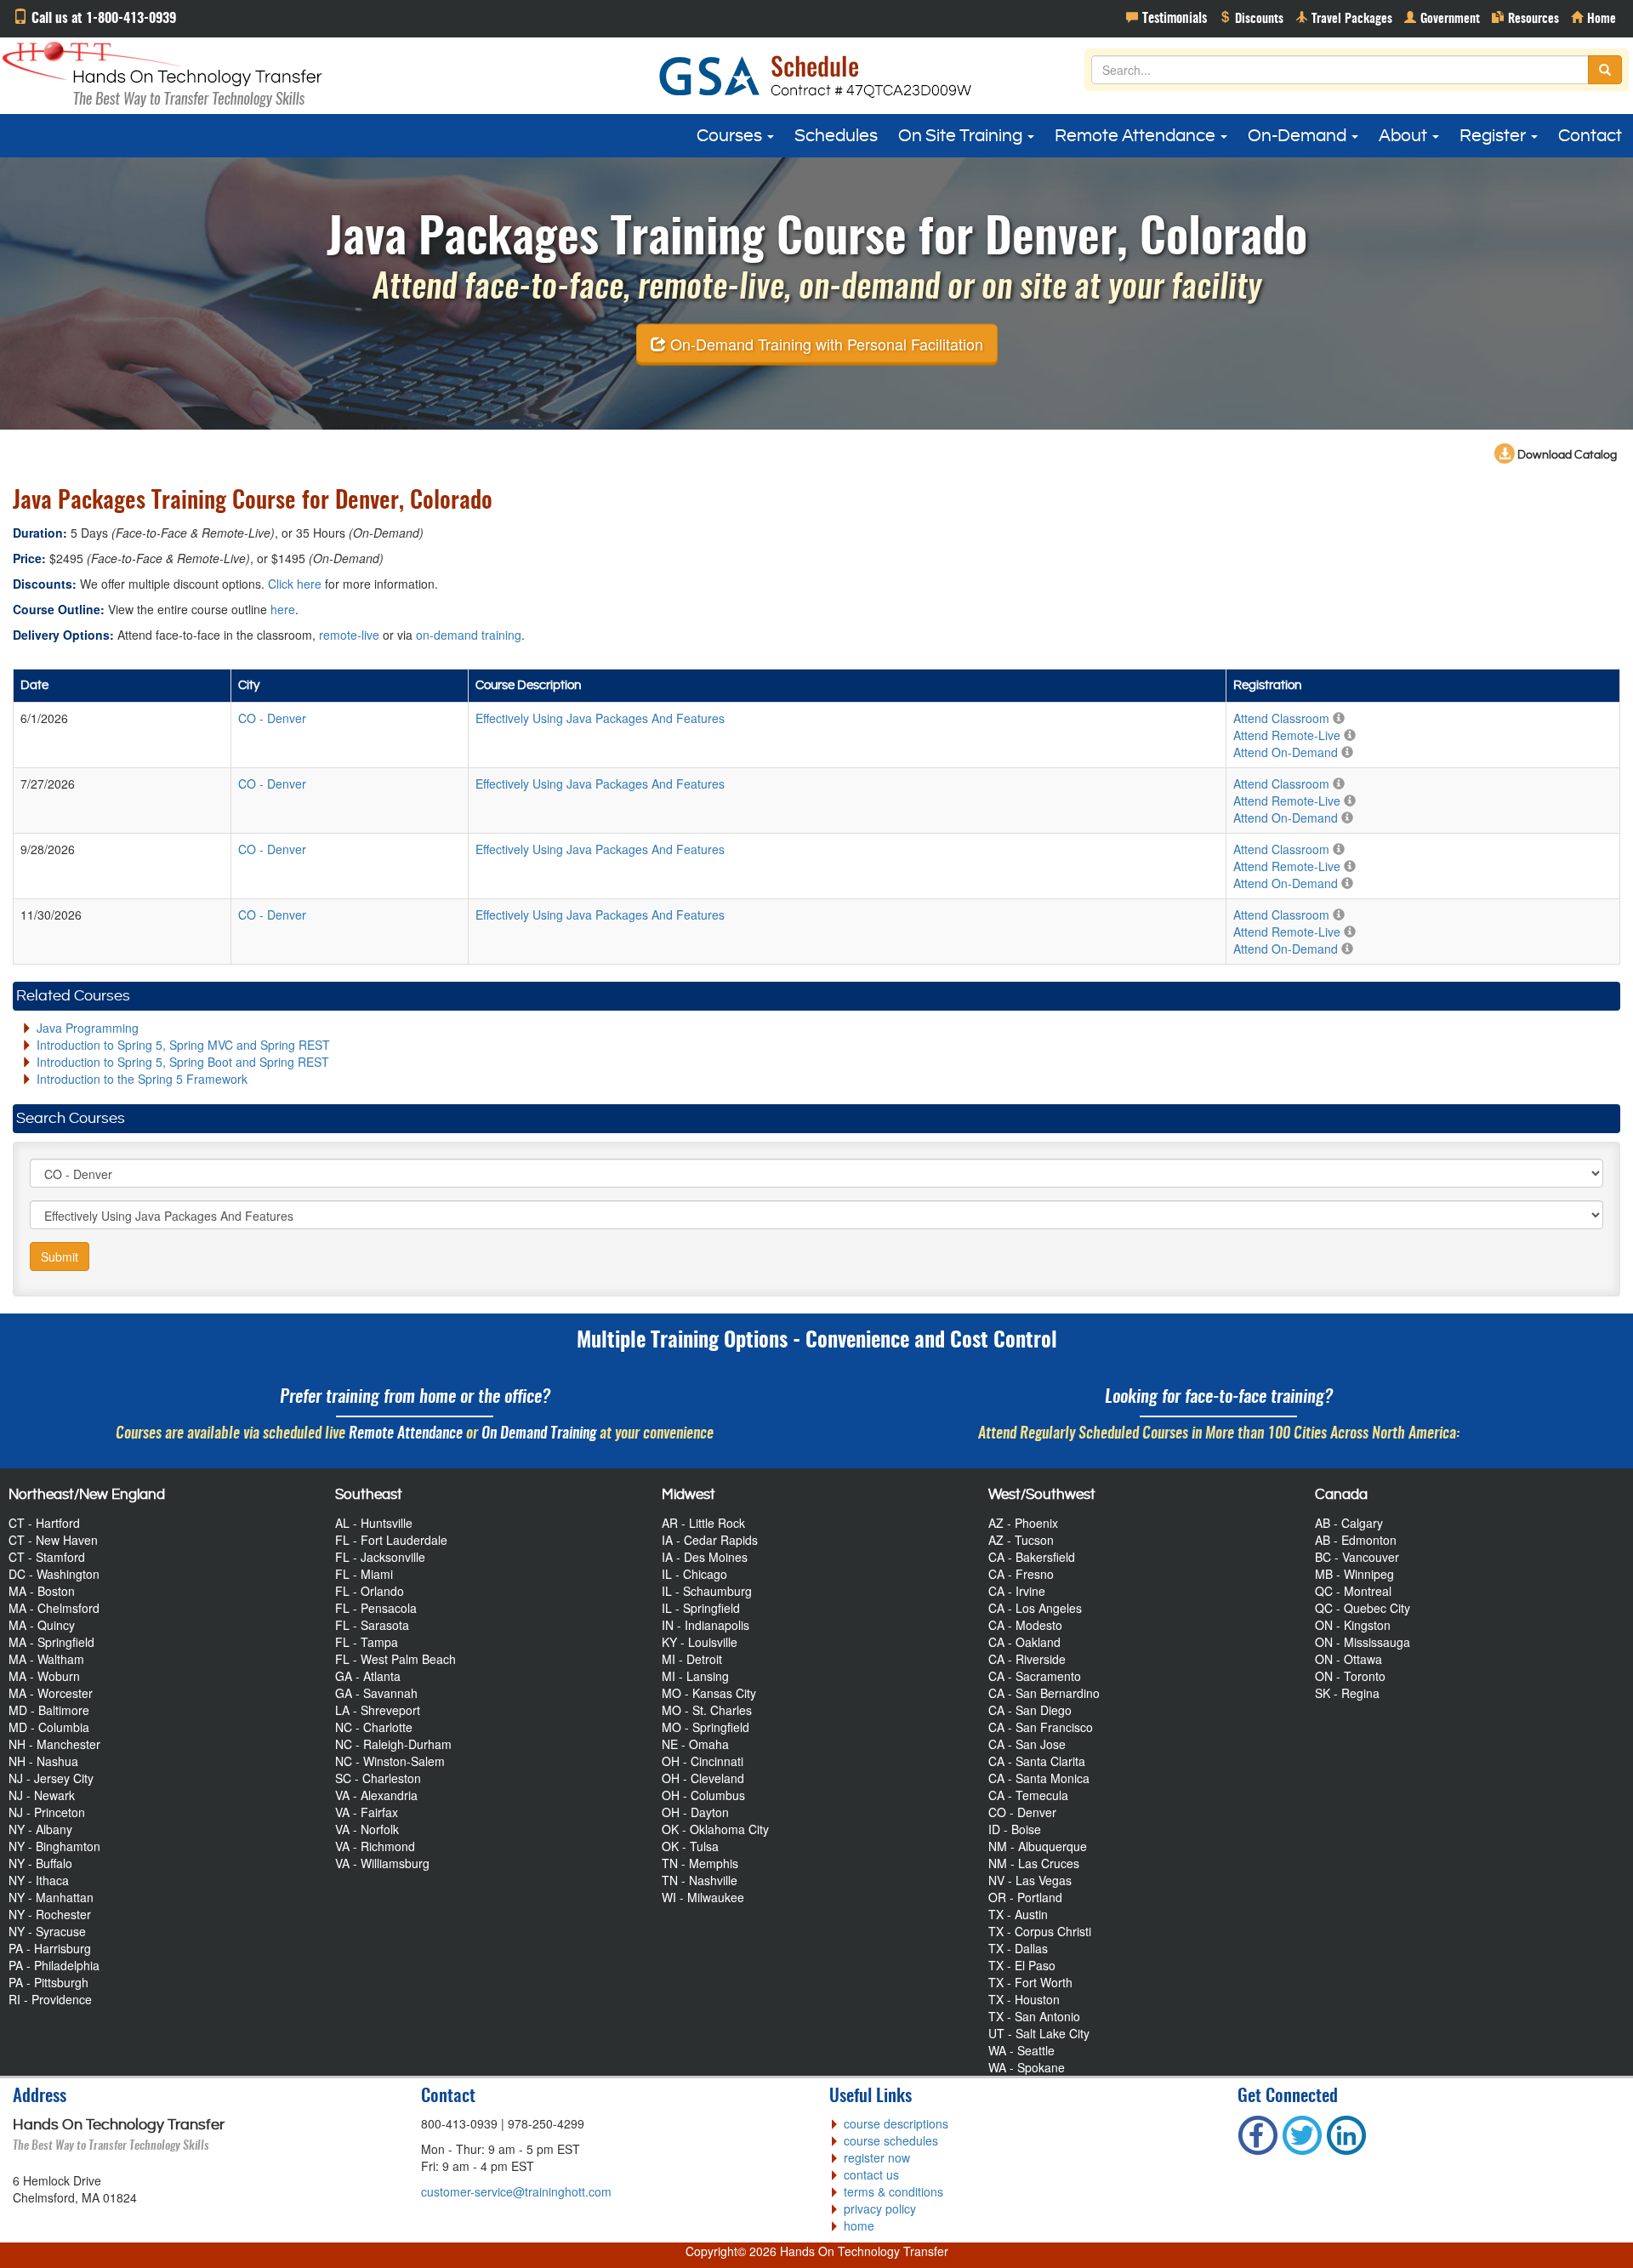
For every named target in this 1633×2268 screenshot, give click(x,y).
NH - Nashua (43, 1761)
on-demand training (469, 635)
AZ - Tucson (1021, 1540)
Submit (60, 1257)
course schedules (891, 2140)
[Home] (1593, 17)
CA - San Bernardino (1044, 1693)
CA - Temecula (1028, 1795)
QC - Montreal (1353, 1591)
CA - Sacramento (1035, 1676)
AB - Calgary (1349, 1523)
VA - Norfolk (367, 1829)
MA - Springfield (51, 1642)
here (283, 609)
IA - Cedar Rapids (710, 1540)
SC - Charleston (378, 1778)
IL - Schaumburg (707, 1591)
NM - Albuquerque (1038, 1846)
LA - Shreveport (378, 1710)
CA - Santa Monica (1039, 1778)
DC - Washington (54, 1574)
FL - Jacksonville (380, 1557)
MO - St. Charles (707, 1710)
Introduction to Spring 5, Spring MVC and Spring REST (183, 1045)
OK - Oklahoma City (715, 1829)
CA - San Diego (1030, 1710)
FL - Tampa (367, 1642)
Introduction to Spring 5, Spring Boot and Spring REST (183, 1062)
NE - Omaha (695, 1744)
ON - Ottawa (1349, 1659)
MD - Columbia (49, 1727)
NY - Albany (40, 1829)
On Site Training (962, 136)
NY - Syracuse (47, 1931)
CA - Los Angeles (1035, 1608)
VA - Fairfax (367, 1812)
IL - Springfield (701, 1608)
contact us (871, 2174)
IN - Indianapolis (706, 1625)
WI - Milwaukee (703, 1897)
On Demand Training (539, 1434)
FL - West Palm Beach (395, 1659)
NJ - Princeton (47, 1812)
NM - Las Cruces (1034, 1863)
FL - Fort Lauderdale (391, 1540)
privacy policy (880, 2208)
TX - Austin (1018, 1914)
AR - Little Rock (703, 1523)
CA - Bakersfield (1032, 1557)
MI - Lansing (695, 1676)
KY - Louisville (700, 1642)
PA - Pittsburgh (48, 1982)
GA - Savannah (376, 1693)
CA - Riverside (1027, 1659)
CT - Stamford (47, 1557)
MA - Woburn (44, 1676)
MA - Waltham (46, 1659)
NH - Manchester (54, 1744)
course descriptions (896, 2123)
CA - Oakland (1024, 1642)
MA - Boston (42, 1591)
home (859, 2225)
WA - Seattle (1021, 2050)
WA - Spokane (1027, 2067)
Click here (295, 584)
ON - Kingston (1353, 1625)
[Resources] (1525, 17)
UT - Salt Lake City (1039, 2033)
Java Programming (88, 1028)
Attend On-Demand (1286, 752)
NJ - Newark (42, 1795)
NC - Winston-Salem (390, 1761)
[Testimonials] (1166, 17)
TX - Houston (1024, 1999)
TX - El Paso (1022, 1965)
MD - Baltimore (49, 1710)
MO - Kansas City (709, 1693)
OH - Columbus (703, 1795)
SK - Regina (1347, 1693)
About (1405, 136)
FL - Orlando (370, 1591)
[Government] (1442, 17)
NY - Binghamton (54, 1846)
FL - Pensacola (376, 1608)
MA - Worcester (51, 1693)
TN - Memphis (700, 1863)
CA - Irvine (1017, 1591)
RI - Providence (50, 1999)
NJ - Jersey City (51, 1778)
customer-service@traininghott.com (516, 2191)
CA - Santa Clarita (1037, 1761)
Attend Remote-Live (1287, 735)
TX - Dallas (1018, 1948)
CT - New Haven (53, 1540)
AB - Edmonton (1356, 1540)
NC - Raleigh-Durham (393, 1744)
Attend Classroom (1281, 718)
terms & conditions (893, 2191)
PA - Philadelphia (54, 1965)
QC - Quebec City (1363, 1608)
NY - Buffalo (40, 1863)
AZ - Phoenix (1023, 1523)
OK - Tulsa (690, 1846)
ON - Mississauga (1363, 1642)
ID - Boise (1015, 1829)
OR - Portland (1025, 1897)
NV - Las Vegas (1030, 1880)
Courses (731, 136)
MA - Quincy (42, 1625)
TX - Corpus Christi (1040, 1931)
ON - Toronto (1350, 1676)
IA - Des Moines (705, 1557)
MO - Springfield (706, 1727)
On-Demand (1299, 136)
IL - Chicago (694, 1574)
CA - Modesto (1025, 1625)
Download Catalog (1566, 455)
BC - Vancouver (1357, 1557)
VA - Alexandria (376, 1795)
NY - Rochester (50, 1914)
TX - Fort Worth (1030, 1982)
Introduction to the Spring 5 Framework (142, 1079)
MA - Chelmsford (54, 1608)
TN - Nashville (700, 1880)
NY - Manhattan (51, 1897)
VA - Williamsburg (382, 1863)
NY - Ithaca (39, 1880)
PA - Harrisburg (50, 1948)
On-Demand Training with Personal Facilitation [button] (825, 343)
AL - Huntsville (374, 1523)
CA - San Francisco (1041, 1727)
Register (1494, 136)
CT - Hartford (44, 1523)
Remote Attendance (1137, 136)
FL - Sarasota (372, 1625)
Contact (1590, 136)
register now (877, 2157)
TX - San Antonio (1034, 2016)
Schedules (836, 136)
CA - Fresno (1021, 1574)
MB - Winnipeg (1354, 1574)
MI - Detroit (692, 1659)
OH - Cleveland (703, 1778)
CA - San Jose (1027, 1744)
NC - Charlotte (374, 1727)
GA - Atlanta (368, 1676)
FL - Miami (364, 1574)
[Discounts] (1251, 17)
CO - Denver (1022, 1812)
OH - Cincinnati (703, 1761)
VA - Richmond (375, 1846)
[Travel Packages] (1344, 17)
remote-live (349, 635)
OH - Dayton (695, 1812)
